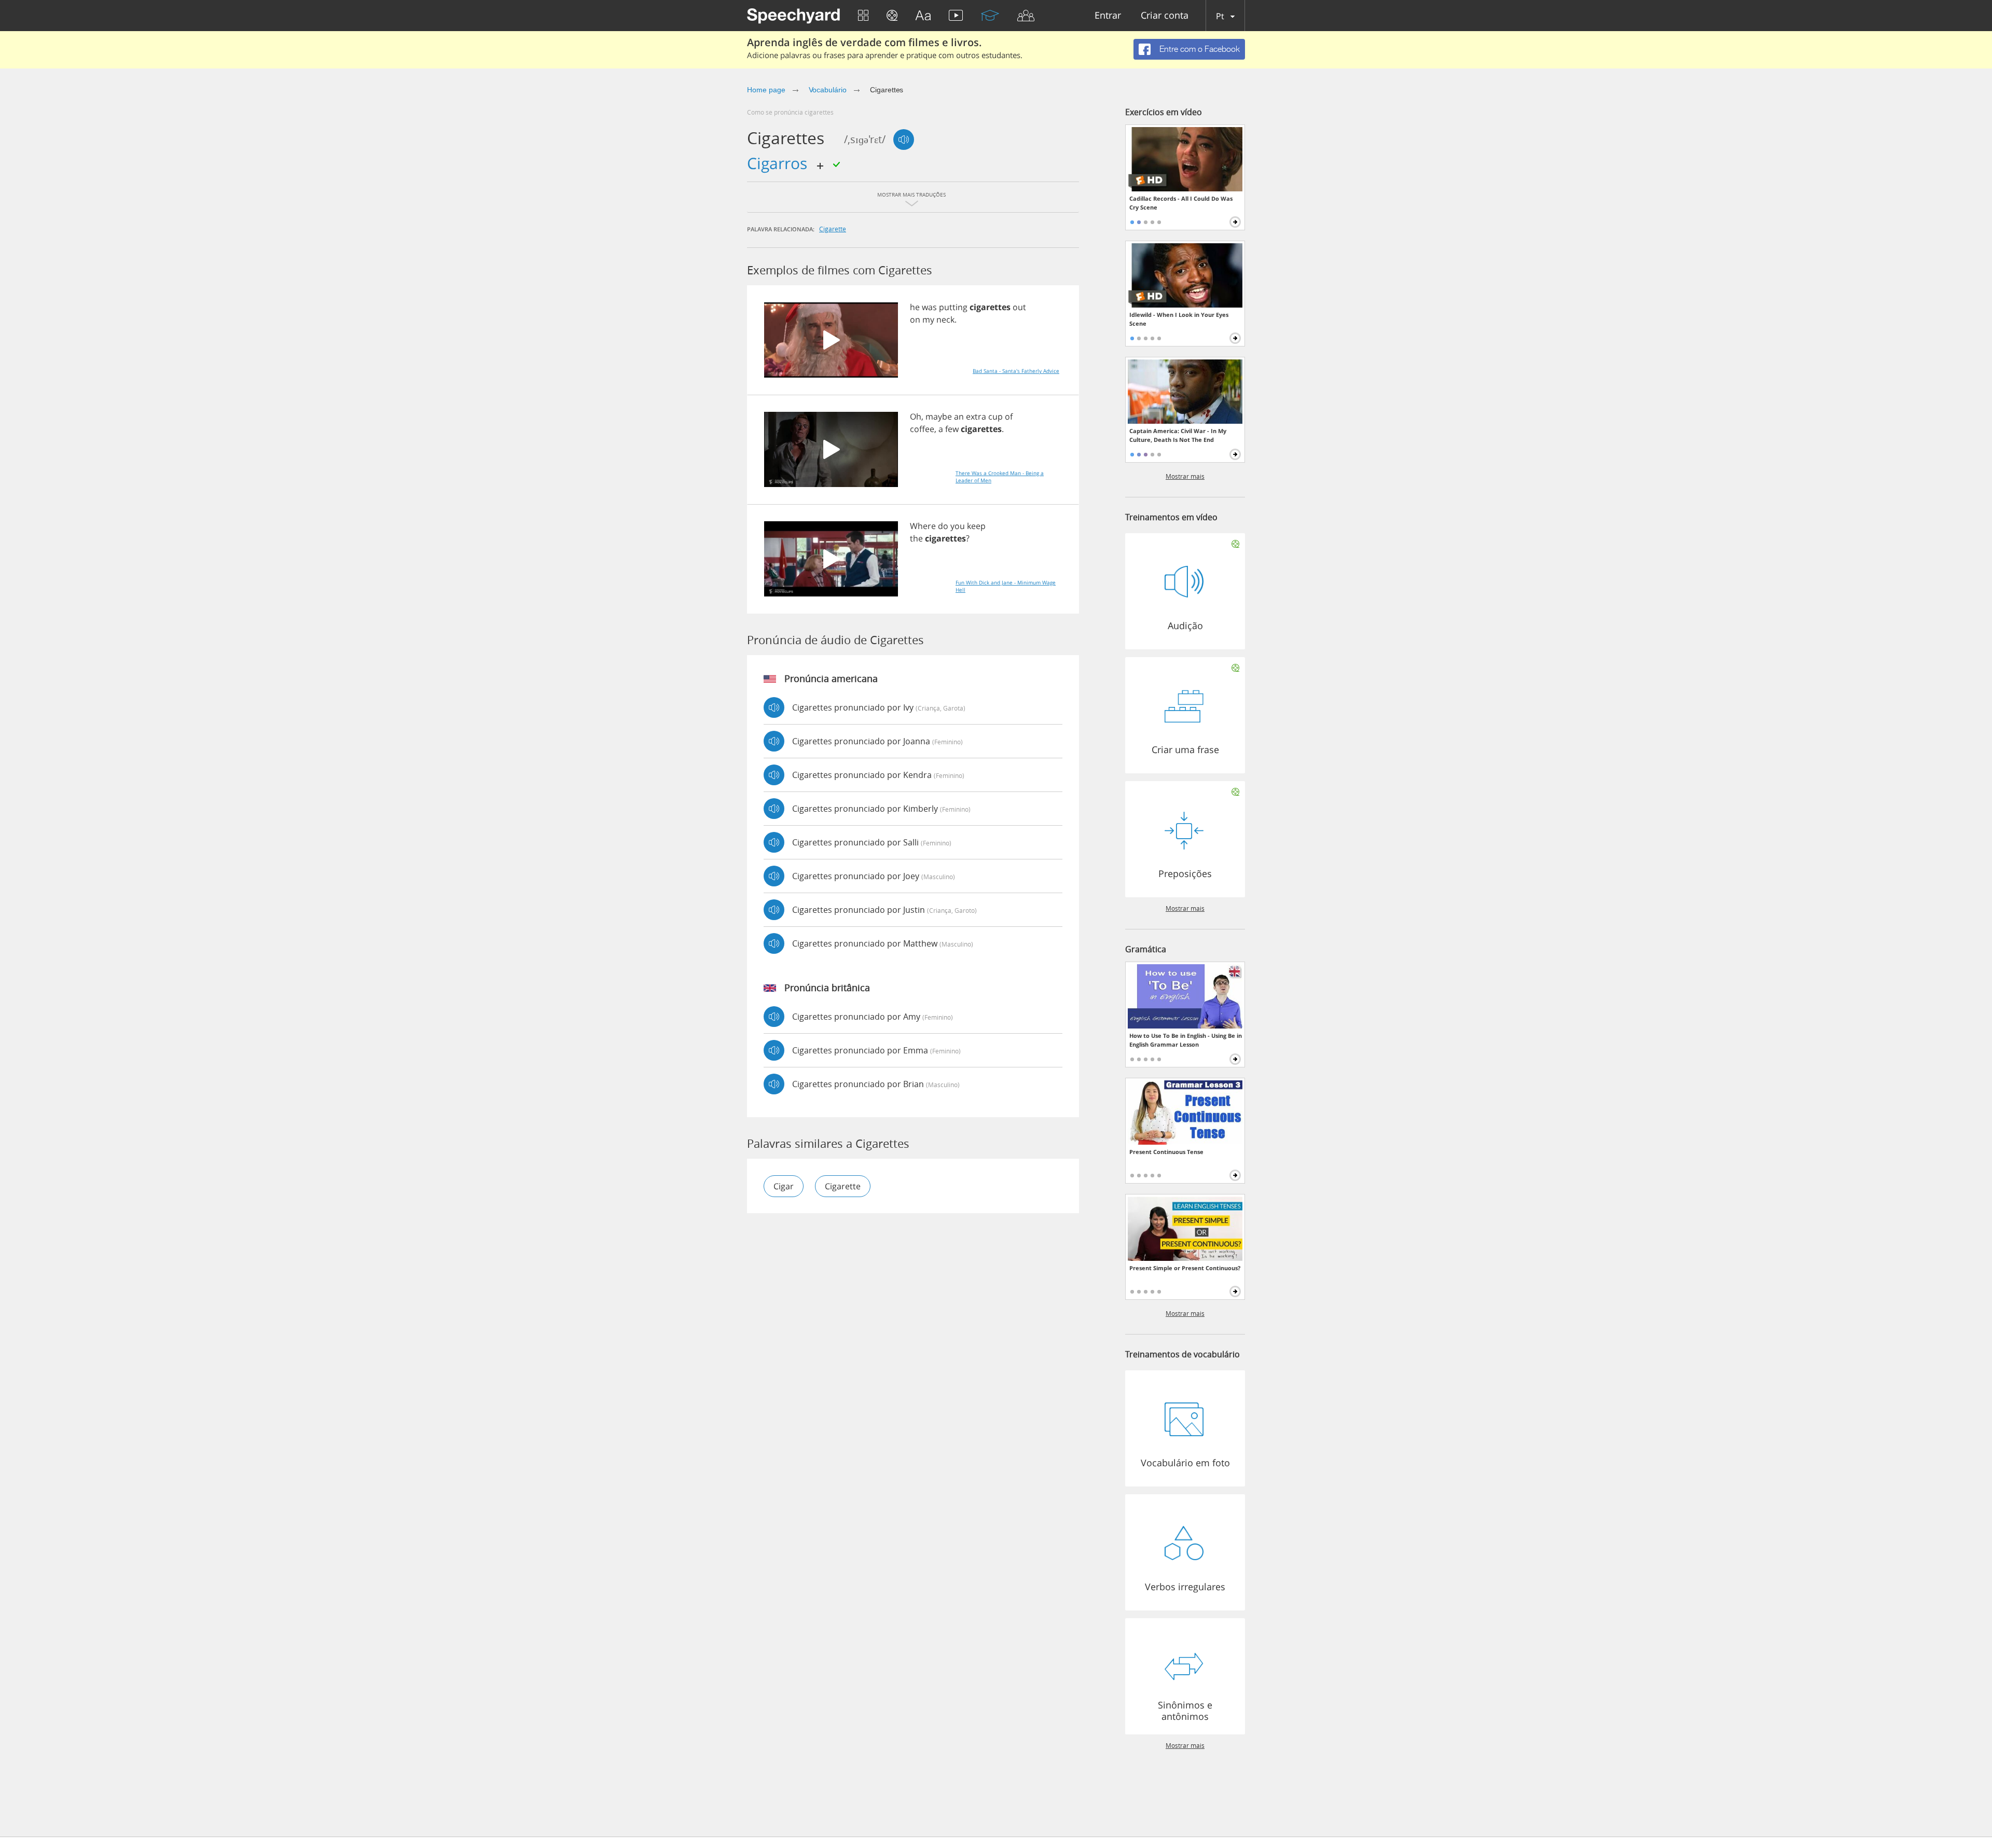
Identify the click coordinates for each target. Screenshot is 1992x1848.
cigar (784, 1186)
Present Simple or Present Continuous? (1185, 1268)
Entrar (1108, 16)
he (915, 307)
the (916, 538)
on (915, 319)
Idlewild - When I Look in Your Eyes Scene (1179, 319)
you (958, 526)
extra (976, 416)
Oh (916, 416)
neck (945, 319)
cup (995, 416)
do (943, 526)
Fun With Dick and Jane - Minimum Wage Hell (1006, 586)
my (928, 319)
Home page (766, 90)
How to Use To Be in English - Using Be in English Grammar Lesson (1186, 1040)
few (952, 429)
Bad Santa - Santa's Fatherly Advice (1016, 371)
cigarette (833, 229)
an (959, 416)
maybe (939, 416)
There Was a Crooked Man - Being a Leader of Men (1000, 477)
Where (923, 526)
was (929, 307)
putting (953, 307)
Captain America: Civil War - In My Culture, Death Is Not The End (1178, 435)
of (1009, 416)
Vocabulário (828, 90)
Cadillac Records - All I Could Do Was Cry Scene (1181, 203)
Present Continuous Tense (1166, 1152)
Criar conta (1165, 16)
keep (976, 526)
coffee (922, 429)
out (1019, 307)
